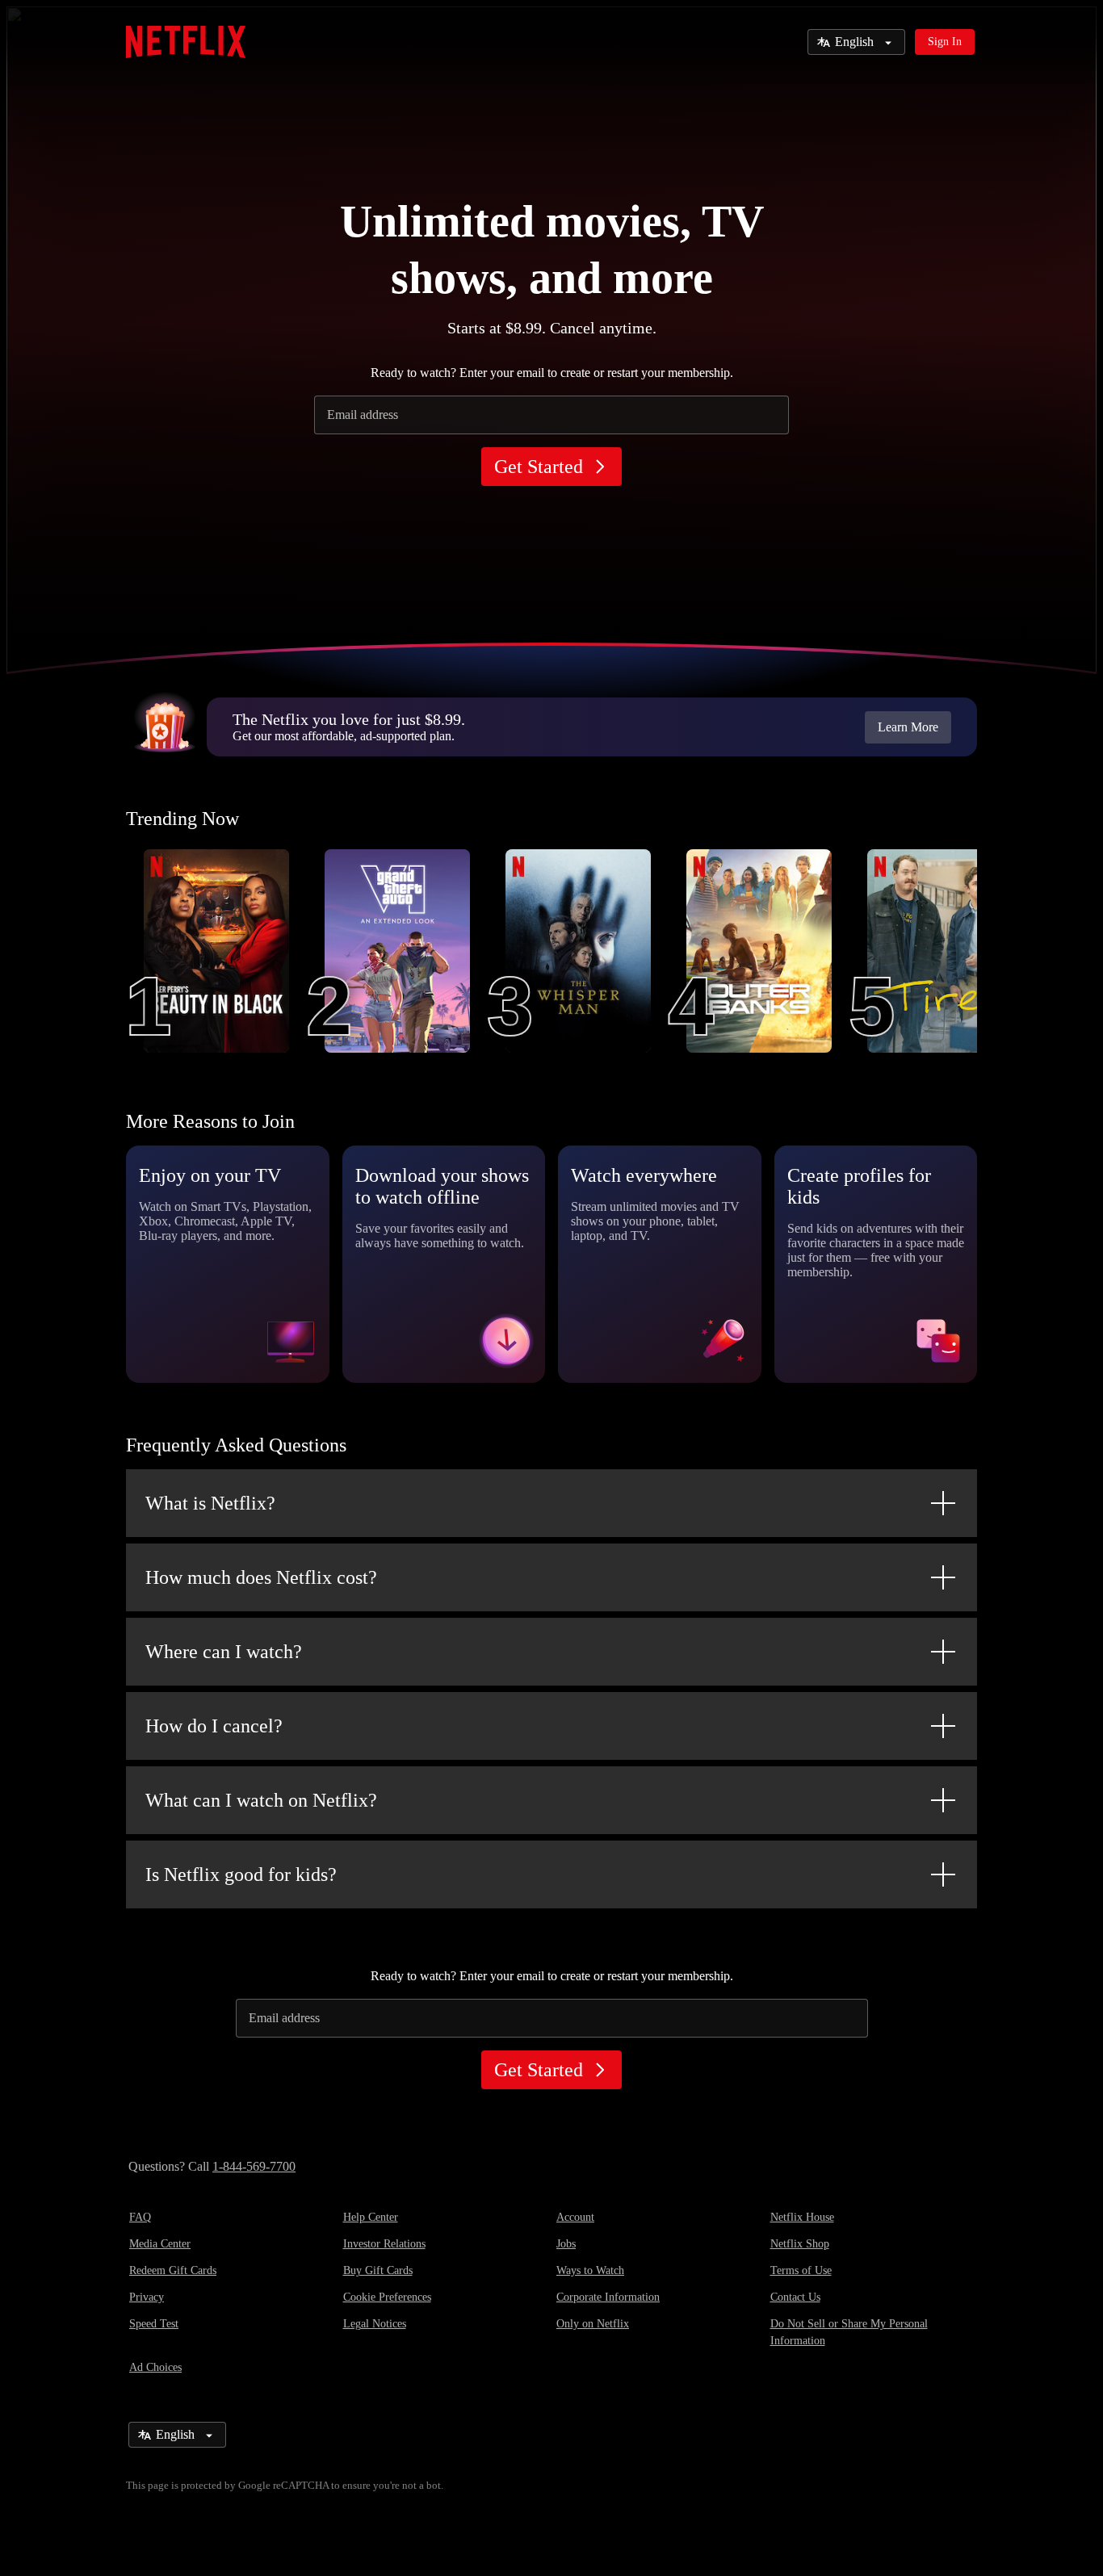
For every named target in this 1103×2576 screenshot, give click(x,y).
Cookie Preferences (387, 2297)
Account (575, 2217)
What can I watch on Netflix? (261, 1800)
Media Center (160, 2244)
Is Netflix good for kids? (241, 1874)
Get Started (539, 467)
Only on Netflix (593, 2324)
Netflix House (802, 2217)
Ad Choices (155, 2367)
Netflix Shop (800, 2244)
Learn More (908, 727)
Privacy (147, 2297)
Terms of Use (801, 2270)
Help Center (371, 2217)
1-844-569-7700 (254, 2166)
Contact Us (795, 2297)
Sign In (945, 42)
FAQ (140, 2217)
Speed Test (154, 2324)
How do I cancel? (214, 1726)
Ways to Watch (590, 2270)
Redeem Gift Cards (173, 2270)
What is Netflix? (210, 1503)
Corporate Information (608, 2297)
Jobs (566, 2244)
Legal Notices (375, 2324)
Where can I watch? (224, 1652)
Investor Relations (384, 2244)
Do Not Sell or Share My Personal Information (849, 2332)
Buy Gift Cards (378, 2270)
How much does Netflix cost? (261, 1577)
